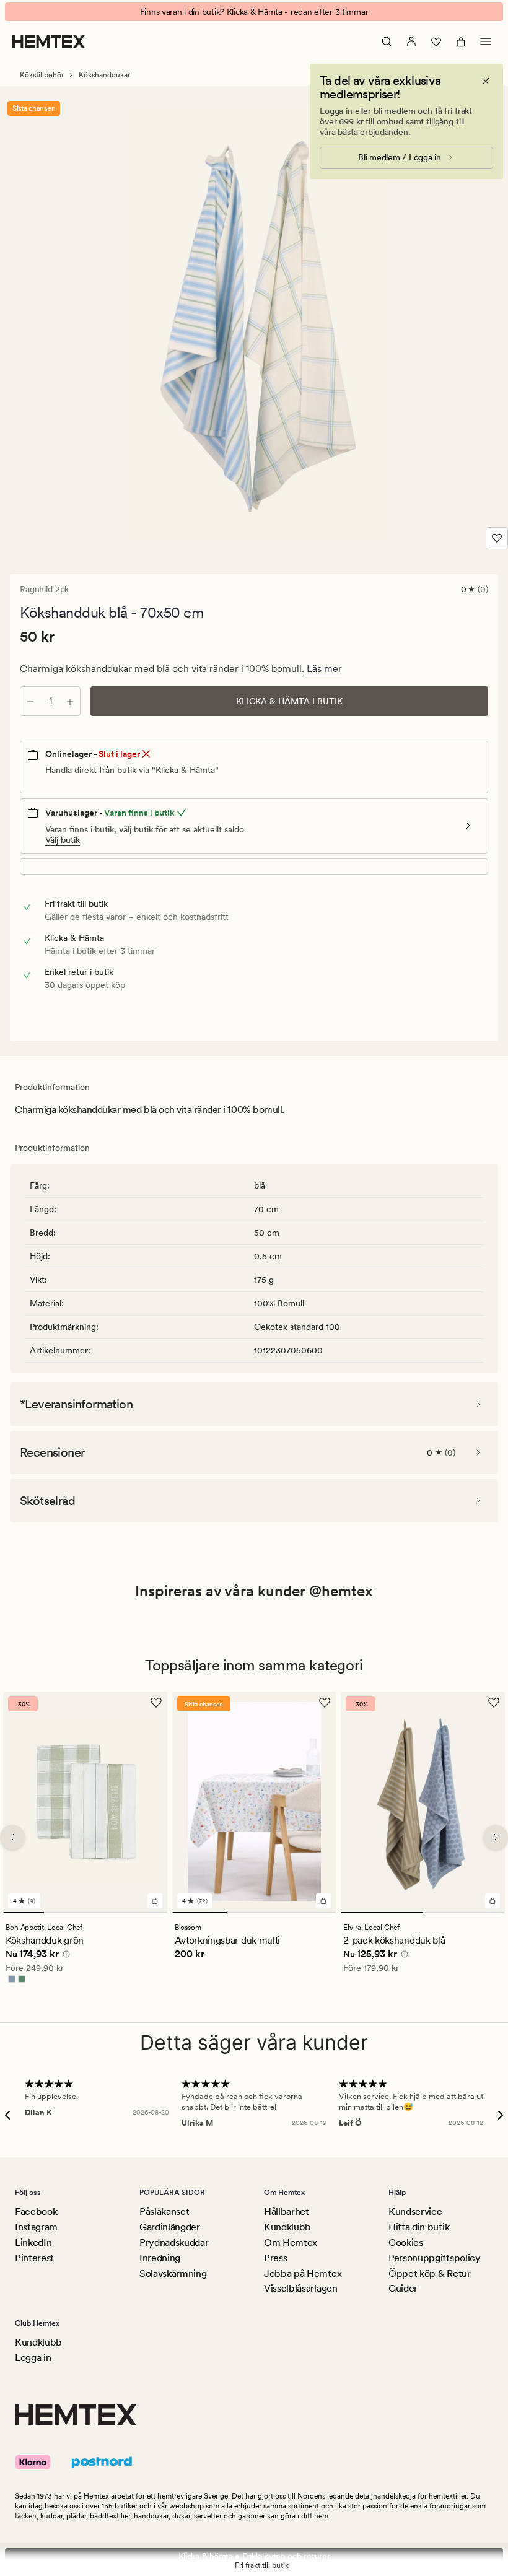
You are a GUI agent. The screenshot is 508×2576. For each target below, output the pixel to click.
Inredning (160, 2258)
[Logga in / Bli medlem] (411, 41)
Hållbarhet (287, 2211)
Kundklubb (287, 2227)
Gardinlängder (170, 2227)
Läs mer (324, 669)
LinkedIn (33, 2242)
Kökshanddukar (104, 75)
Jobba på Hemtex (303, 2273)
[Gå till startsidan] (49, 41)
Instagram (36, 2227)
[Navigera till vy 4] (146, 1912)
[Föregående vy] (12, 1837)
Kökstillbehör (42, 75)
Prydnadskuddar (174, 2242)
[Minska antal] (30, 701)
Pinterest (34, 2258)
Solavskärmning (173, 2273)
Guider (403, 2288)
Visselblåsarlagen (301, 2288)
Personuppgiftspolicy (435, 2258)
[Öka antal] (70, 701)
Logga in (33, 2358)
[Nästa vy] (496, 1837)
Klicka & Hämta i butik (289, 701)
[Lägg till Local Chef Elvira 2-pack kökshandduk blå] (493, 1900)
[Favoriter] (436, 41)
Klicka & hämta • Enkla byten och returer (254, 2556)
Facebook (36, 2211)
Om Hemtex (291, 2242)
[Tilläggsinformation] (64, 1955)
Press (275, 2258)
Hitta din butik (419, 2227)
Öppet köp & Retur (430, 2273)
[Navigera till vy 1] (24, 1912)
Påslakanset (164, 2211)
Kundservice (415, 2211)
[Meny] (486, 41)
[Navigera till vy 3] (105, 1912)
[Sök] (387, 41)
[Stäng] (486, 81)
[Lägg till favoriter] (497, 538)
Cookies (406, 2242)
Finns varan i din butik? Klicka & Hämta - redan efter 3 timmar (254, 12)
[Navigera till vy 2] (64, 1912)
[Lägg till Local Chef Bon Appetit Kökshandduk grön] (155, 1900)
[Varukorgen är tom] (461, 41)
